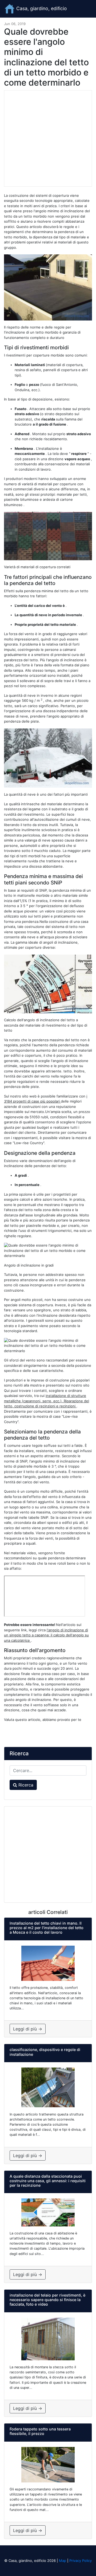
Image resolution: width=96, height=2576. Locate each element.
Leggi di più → (28, 2029)
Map (63, 2561)
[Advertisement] (48, 138)
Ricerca (25, 1785)
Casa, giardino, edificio (41, 8)
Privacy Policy (81, 2561)
